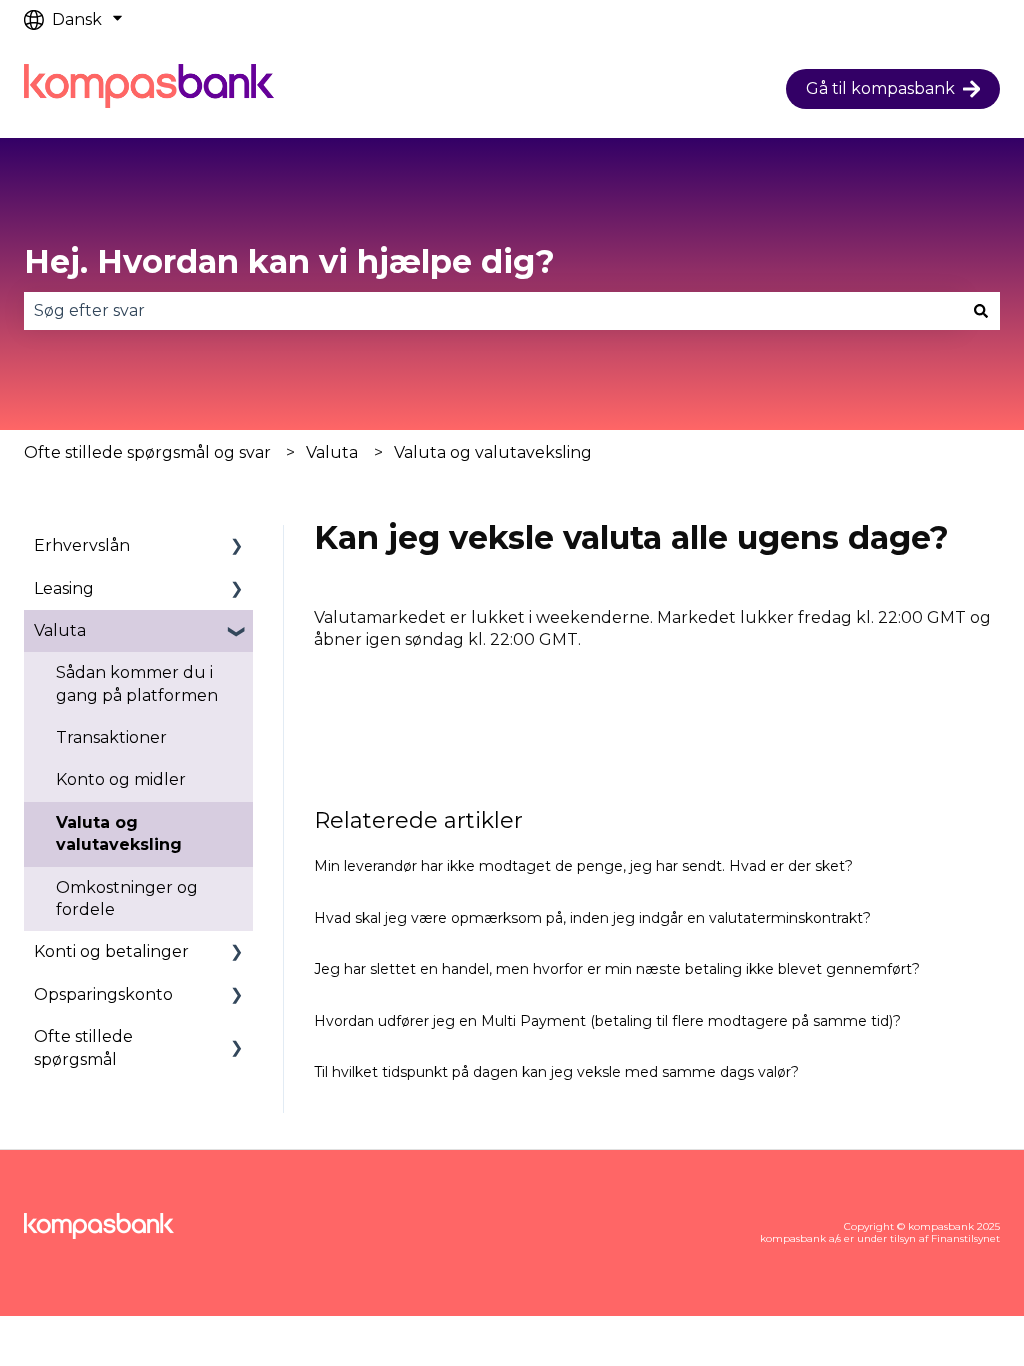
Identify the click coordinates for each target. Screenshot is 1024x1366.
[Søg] (981, 311)
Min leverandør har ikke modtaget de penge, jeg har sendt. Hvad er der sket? (583, 866)
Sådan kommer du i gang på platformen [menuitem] (137, 683)
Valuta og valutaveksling (493, 452)
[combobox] (493, 311)
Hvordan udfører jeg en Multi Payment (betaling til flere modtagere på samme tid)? (607, 1021)
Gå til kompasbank (880, 88)
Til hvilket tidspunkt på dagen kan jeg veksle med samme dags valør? (556, 1072)
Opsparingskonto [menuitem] (103, 994)
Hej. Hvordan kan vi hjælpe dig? (289, 261)
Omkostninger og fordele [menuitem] (127, 898)
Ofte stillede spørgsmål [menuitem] (83, 1047)
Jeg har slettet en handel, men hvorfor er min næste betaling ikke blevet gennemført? (617, 969)
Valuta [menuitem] (60, 630)
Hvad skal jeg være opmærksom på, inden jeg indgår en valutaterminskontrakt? (592, 918)
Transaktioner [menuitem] (111, 737)
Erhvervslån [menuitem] (82, 545)
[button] (237, 547)
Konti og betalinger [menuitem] (111, 951)
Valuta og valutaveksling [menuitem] (119, 833)
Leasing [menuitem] (64, 588)
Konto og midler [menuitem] (121, 779)
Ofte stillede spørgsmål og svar (147, 452)
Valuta (332, 452)
